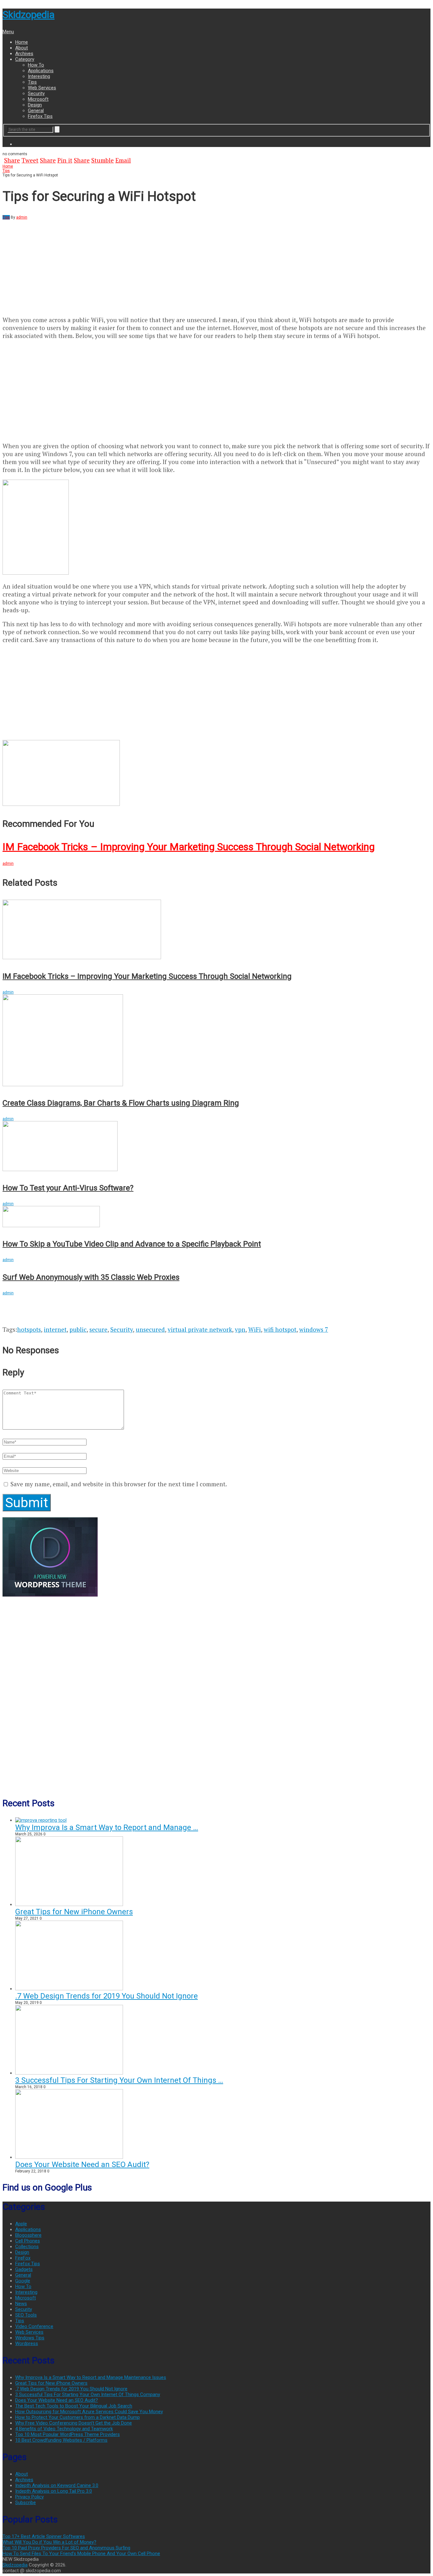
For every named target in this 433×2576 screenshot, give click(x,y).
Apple (21, 2224)
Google (23, 2281)
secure (98, 1329)
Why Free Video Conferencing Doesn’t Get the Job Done (74, 2423)
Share (12, 160)
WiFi (255, 1329)
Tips (32, 82)
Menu (8, 32)
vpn (240, 1329)
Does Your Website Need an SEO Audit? (82, 2165)
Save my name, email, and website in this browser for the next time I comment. (119, 1484)
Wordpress (27, 2343)
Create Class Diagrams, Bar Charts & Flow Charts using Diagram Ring (121, 1103)
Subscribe (26, 2503)
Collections (27, 2247)
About (22, 48)
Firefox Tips (40, 116)
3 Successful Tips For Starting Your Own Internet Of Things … (119, 2080)
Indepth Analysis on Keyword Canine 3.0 (57, 2485)
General (36, 111)
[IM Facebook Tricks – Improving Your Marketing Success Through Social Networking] (217, 773)
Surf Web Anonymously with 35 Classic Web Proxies (91, 1277)
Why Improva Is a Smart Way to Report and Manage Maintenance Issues (91, 2377)
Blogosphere (28, 2235)
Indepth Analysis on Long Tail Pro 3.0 (54, 2491)
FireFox (23, 2258)
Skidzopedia (29, 15)
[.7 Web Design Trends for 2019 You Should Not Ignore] (69, 1989)
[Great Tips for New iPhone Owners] (69, 1904)
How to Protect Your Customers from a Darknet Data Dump (78, 2417)
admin (22, 217)
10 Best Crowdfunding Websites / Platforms (61, 2440)
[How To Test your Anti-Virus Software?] (217, 1147)
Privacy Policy (29, 2497)
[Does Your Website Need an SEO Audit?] (69, 2157)
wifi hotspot (280, 1329)
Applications (41, 71)
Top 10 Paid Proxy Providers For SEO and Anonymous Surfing (66, 2548)
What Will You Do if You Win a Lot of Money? (49, 2542)
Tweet (30, 160)
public (78, 1329)
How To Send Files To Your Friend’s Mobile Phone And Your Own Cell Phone (81, 2554)
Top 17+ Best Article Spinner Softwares (44, 2536)
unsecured (150, 1329)
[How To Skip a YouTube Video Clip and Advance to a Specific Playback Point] (217, 1217)
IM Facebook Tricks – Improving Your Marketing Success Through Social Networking (189, 847)
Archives (24, 54)
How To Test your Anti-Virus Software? (68, 1188)
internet (55, 1329)
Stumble (103, 160)
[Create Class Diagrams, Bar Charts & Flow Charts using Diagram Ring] (217, 1041)
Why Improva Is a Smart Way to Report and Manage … (107, 1827)
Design (35, 105)
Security (36, 93)
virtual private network (200, 1329)
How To (36, 65)
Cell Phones (28, 2241)
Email (123, 160)
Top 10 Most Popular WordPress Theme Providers (68, 2434)
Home (22, 42)
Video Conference (34, 2326)
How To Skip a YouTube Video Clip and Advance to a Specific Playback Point (132, 1244)
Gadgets (24, 2269)
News (21, 2304)
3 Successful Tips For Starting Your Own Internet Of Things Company (88, 2394)
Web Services (42, 88)
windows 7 (314, 1329)
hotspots (29, 1329)
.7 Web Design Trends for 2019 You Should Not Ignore (107, 1996)
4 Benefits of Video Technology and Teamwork (64, 2429)
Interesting (39, 76)
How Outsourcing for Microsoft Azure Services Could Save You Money (89, 2412)
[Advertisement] (56, 264)
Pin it (65, 160)
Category (25, 59)
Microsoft (38, 99)
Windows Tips (30, 2338)
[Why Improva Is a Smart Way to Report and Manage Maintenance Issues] (41, 1820)
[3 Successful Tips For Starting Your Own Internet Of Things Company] (69, 2073)
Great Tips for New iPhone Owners (74, 1912)
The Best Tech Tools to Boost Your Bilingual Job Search (74, 2406)
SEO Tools (26, 2315)
